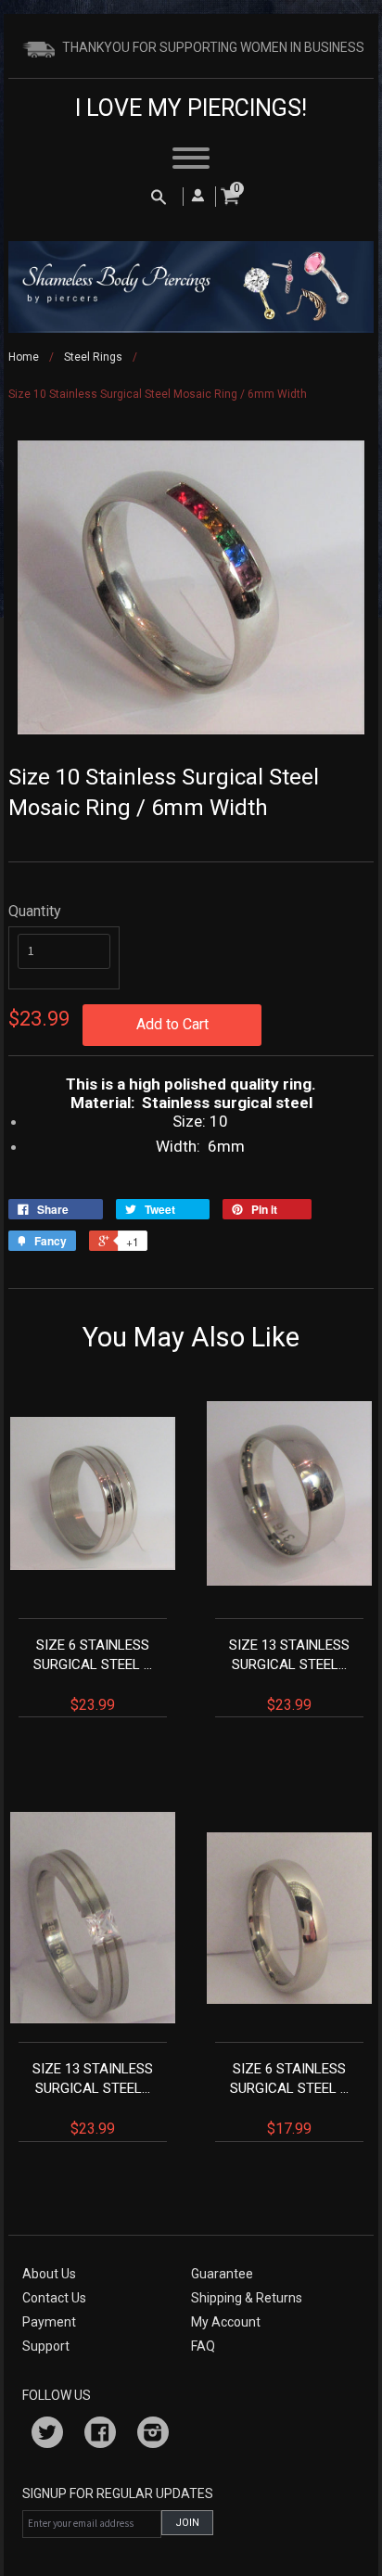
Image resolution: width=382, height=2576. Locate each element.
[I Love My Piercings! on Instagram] (153, 2435)
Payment (49, 2322)
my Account (226, 2322)
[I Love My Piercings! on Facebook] (100, 2435)
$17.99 (289, 2099)
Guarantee (222, 2274)
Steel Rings (93, 357)
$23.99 (93, 1675)
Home (24, 357)
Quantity (35, 911)
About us (49, 2274)
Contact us (54, 2298)
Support (46, 2346)
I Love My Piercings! (191, 108)
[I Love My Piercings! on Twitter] (47, 2435)
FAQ (203, 2346)
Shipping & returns (247, 2298)
